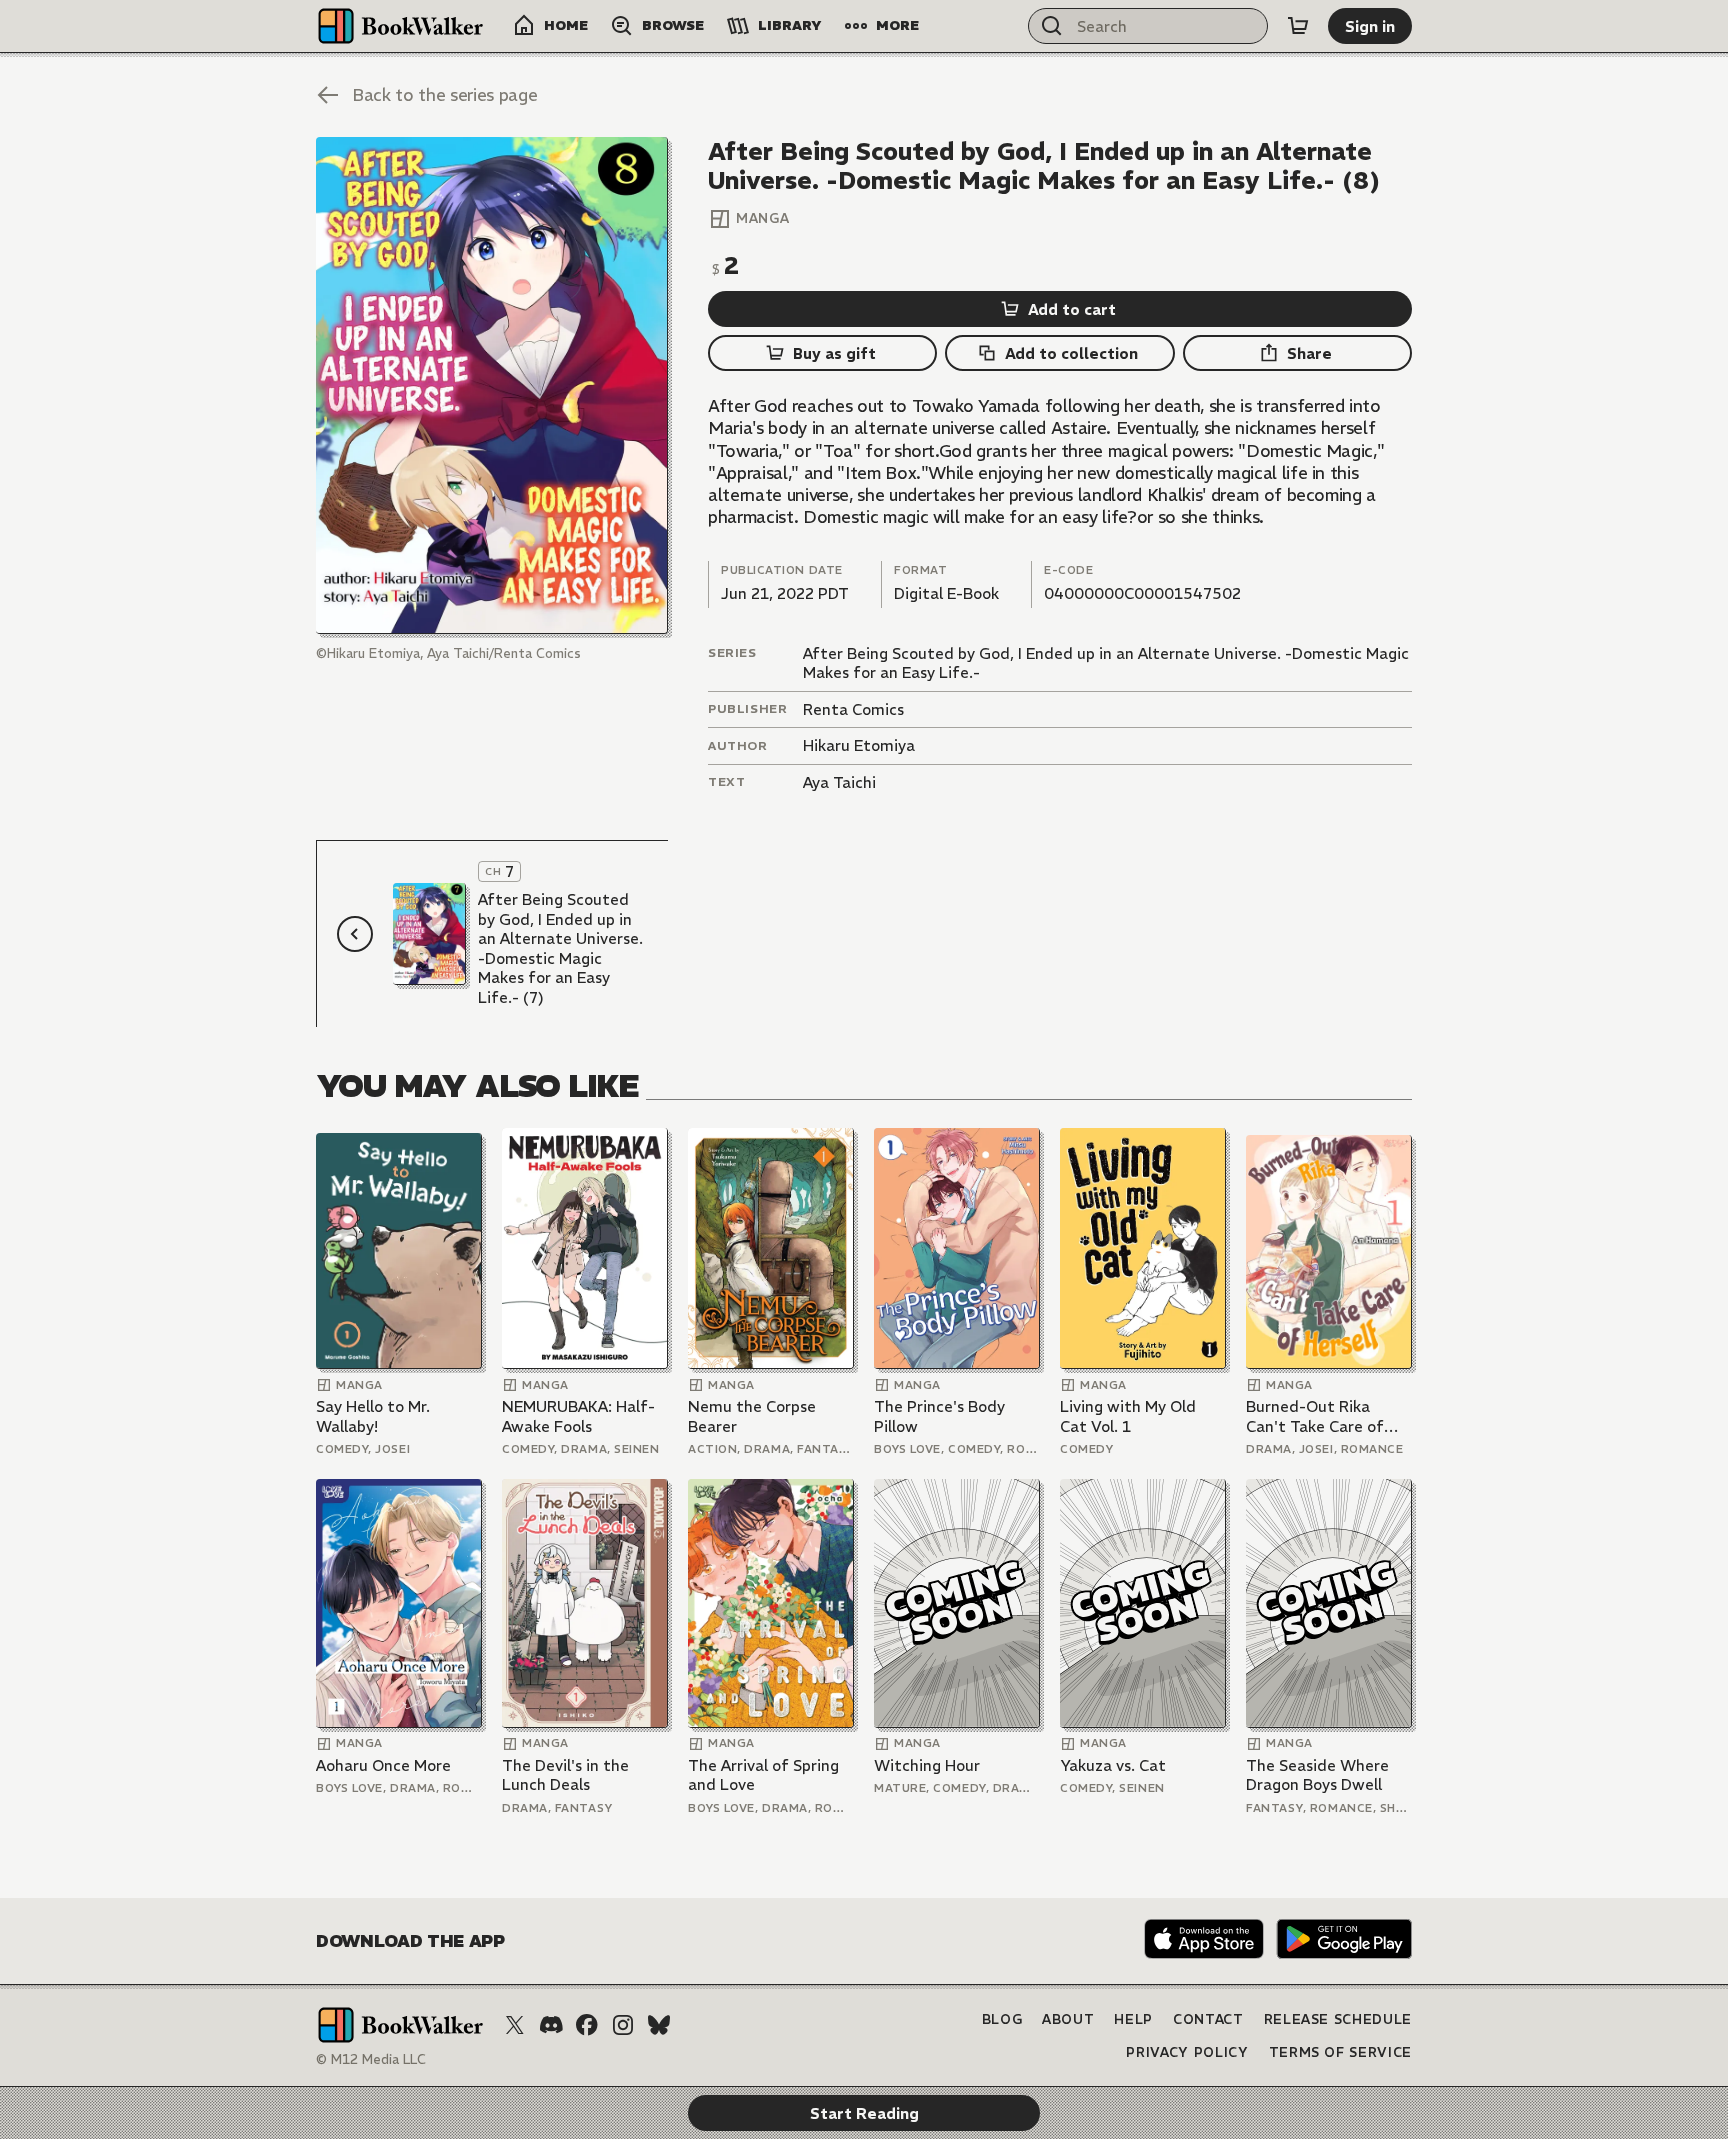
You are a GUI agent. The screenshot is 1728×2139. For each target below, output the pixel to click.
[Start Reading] (492, 385)
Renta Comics (853, 709)
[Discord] (551, 2025)
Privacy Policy (1187, 2052)
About (1068, 2019)
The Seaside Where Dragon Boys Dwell (1317, 1775)
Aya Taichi (839, 782)
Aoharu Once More (383, 1765)
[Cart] (1298, 26)
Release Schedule (1338, 2019)
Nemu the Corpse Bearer (752, 1416)
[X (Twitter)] (515, 2025)
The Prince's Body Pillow (939, 1416)
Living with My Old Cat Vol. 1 (1128, 1416)
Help (1133, 2019)
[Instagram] (623, 2025)
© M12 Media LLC (371, 2059)
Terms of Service (1340, 2052)
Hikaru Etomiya (859, 745)
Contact (1208, 2019)
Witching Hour (927, 1765)
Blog (1002, 2019)
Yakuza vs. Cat (1113, 1765)
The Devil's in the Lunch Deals (565, 1775)
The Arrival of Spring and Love (763, 1775)
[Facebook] (587, 2025)
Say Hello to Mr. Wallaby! (373, 1416)
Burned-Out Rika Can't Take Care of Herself (1315, 1416)
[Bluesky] (659, 2025)
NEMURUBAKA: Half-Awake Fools (578, 1416)
